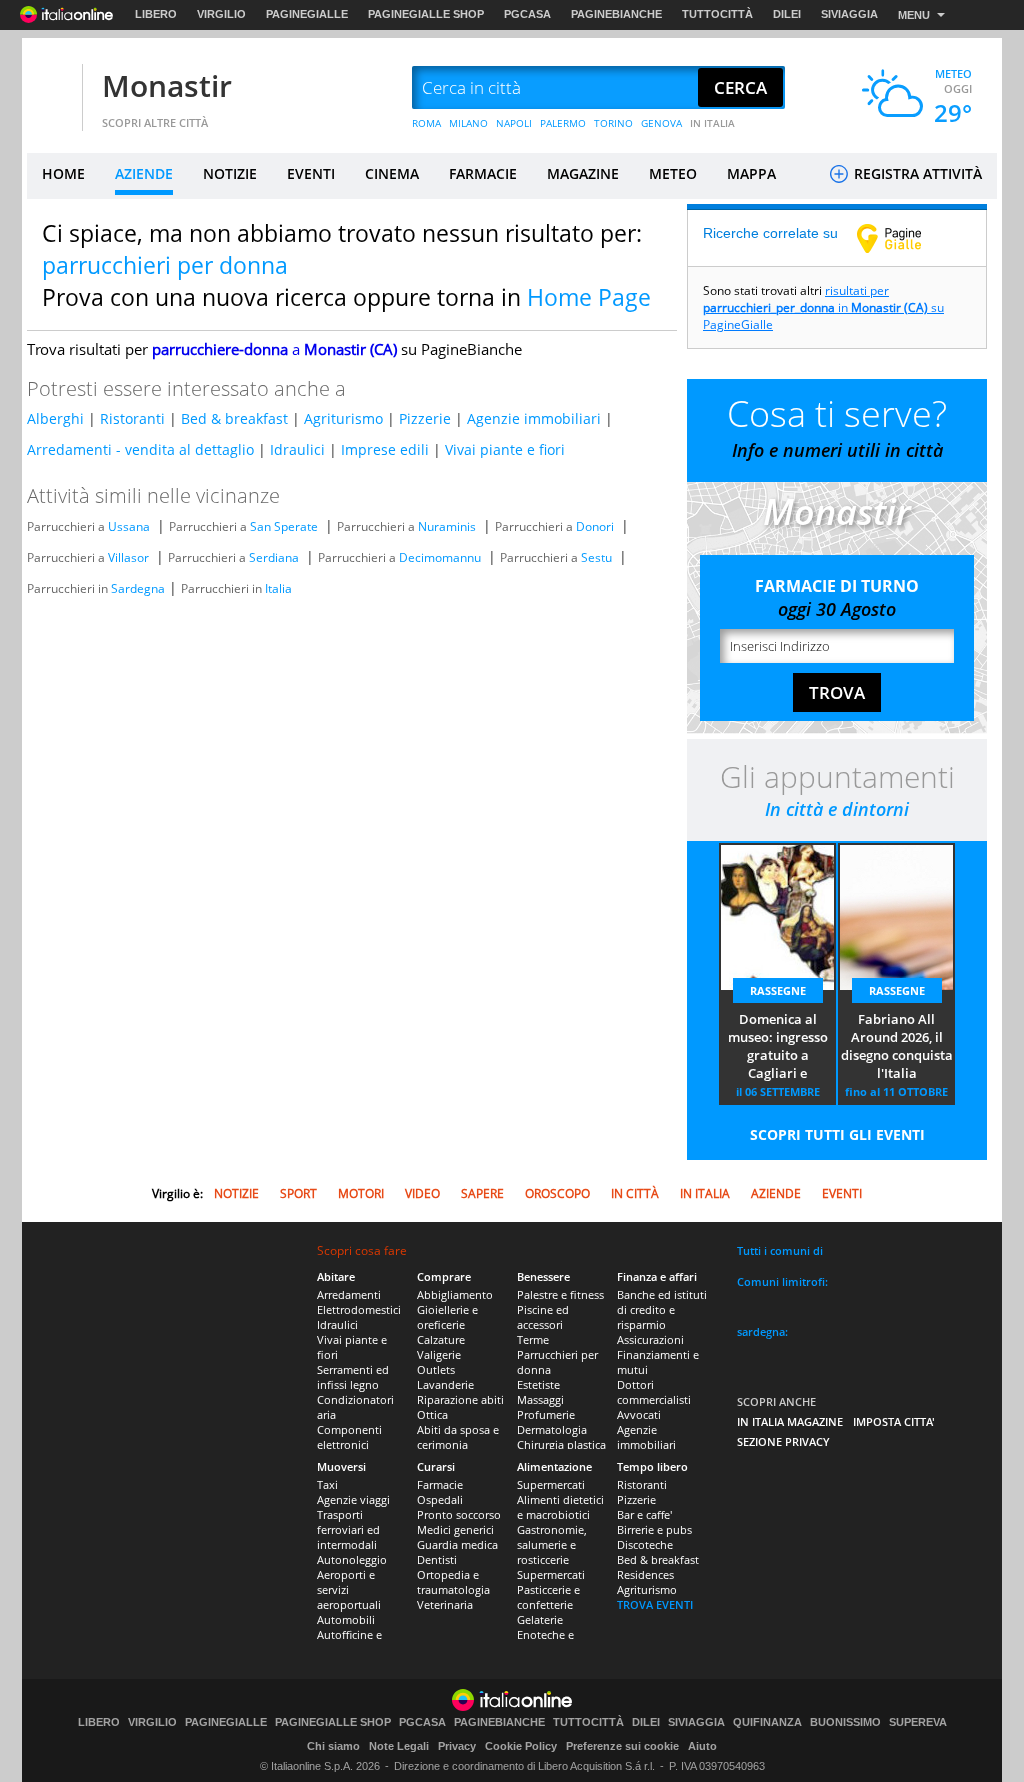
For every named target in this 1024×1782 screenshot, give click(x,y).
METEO (673, 173)
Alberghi (55, 418)
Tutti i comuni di (780, 1250)
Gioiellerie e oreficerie (447, 1317)
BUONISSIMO (845, 1722)
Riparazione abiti (460, 1399)
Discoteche (645, 1544)
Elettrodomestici (359, 1309)
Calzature (441, 1339)
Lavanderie (445, 1384)
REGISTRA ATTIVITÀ (916, 173)
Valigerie (439, 1354)
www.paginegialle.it (904, 238)
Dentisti (437, 1559)
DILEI (787, 14)
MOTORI (361, 1193)
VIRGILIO (221, 14)
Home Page (589, 297)
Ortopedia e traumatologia (453, 1582)
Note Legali (399, 1746)
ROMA (426, 123)
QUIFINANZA (767, 1722)
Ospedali (440, 1499)
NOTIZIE (230, 173)
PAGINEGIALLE (307, 14)
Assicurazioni (650, 1339)
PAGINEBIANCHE (616, 14)
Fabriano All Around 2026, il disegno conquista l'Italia (897, 1046)
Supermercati (551, 1484)
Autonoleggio (352, 1559)
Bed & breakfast (234, 418)
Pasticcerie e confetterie (548, 1597)
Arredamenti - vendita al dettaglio (140, 449)
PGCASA (527, 14)
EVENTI (311, 173)
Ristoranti (132, 418)
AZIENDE (144, 173)
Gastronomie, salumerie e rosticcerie (552, 1544)
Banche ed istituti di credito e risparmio (662, 1309)
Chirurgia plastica (561, 1444)
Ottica (432, 1414)
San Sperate (284, 526)
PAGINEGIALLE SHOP (426, 14)
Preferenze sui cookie (622, 1746)
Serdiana (274, 557)
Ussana (129, 526)
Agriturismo (343, 418)
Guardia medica (457, 1544)
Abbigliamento (455, 1294)
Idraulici (297, 449)
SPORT (298, 1193)
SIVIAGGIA (849, 14)
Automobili (346, 1619)
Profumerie (546, 1414)
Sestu (596, 557)
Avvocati (639, 1414)
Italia (278, 588)
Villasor (128, 557)
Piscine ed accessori (543, 1317)
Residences (645, 1574)
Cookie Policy (521, 1746)
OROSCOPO (557, 1193)
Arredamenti (349, 1294)
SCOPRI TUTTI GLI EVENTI (837, 1134)
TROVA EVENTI (655, 1604)
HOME (63, 173)
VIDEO (422, 1193)
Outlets (436, 1369)
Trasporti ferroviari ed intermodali (348, 1529)
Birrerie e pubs (654, 1529)
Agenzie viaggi (353, 1499)
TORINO (613, 123)
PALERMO (563, 123)
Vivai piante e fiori (505, 449)
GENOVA (661, 123)
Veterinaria (445, 1604)
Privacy (457, 1746)
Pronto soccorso (459, 1514)
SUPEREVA (918, 1722)
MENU (914, 15)
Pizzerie (425, 418)
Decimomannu (440, 557)
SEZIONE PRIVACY (783, 1441)
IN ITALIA (712, 123)
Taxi (327, 1484)
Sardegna (138, 588)
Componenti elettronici (349, 1437)
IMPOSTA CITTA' (894, 1421)
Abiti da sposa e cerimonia (458, 1437)
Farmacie (440, 1484)
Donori (595, 526)
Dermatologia (552, 1429)
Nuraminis (447, 526)
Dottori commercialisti (654, 1392)
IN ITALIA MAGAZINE (790, 1421)
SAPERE (482, 1193)
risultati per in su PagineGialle (823, 307)
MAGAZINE (583, 173)
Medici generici (455, 1529)
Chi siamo (333, 1746)
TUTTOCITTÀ (717, 14)
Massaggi (540, 1399)
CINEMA (392, 173)
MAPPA (751, 173)
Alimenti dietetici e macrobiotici (560, 1507)
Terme (533, 1339)
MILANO (468, 123)
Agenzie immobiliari (534, 418)
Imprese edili (385, 449)
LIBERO (156, 14)
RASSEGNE (778, 990)
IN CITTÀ (635, 1193)
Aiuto (702, 1746)
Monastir (167, 85)
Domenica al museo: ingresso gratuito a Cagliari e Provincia (778, 1047)
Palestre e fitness (560, 1294)
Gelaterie (540, 1619)
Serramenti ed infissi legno (353, 1377)
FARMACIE (483, 173)
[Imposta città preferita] (52, 88)
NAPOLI (514, 123)
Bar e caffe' (644, 1514)
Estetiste (538, 1384)
